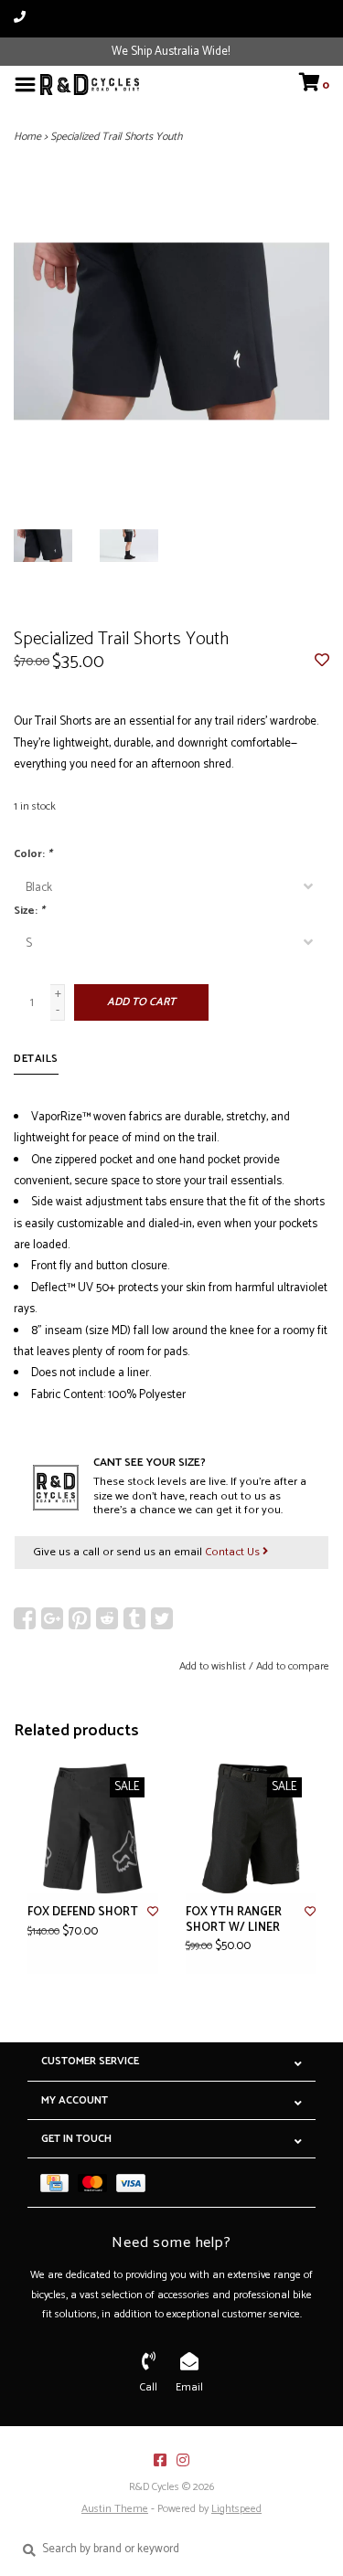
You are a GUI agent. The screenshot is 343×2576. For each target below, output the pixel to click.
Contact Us (234, 1552)
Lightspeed (236, 2509)
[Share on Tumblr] (134, 1618)
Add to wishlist (213, 1666)
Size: (29, 911)
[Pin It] (80, 1618)
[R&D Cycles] (90, 85)
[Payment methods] (59, 2183)
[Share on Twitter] (162, 1618)
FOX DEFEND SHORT (83, 1913)
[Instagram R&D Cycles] (183, 2460)
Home (27, 137)
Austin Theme (115, 2509)
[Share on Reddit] (107, 1618)
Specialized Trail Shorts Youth (116, 137)
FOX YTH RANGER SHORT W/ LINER (234, 1920)
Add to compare (293, 1666)
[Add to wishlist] (322, 662)
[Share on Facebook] (25, 1618)
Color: (33, 854)
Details (36, 1059)
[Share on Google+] (52, 1618)
